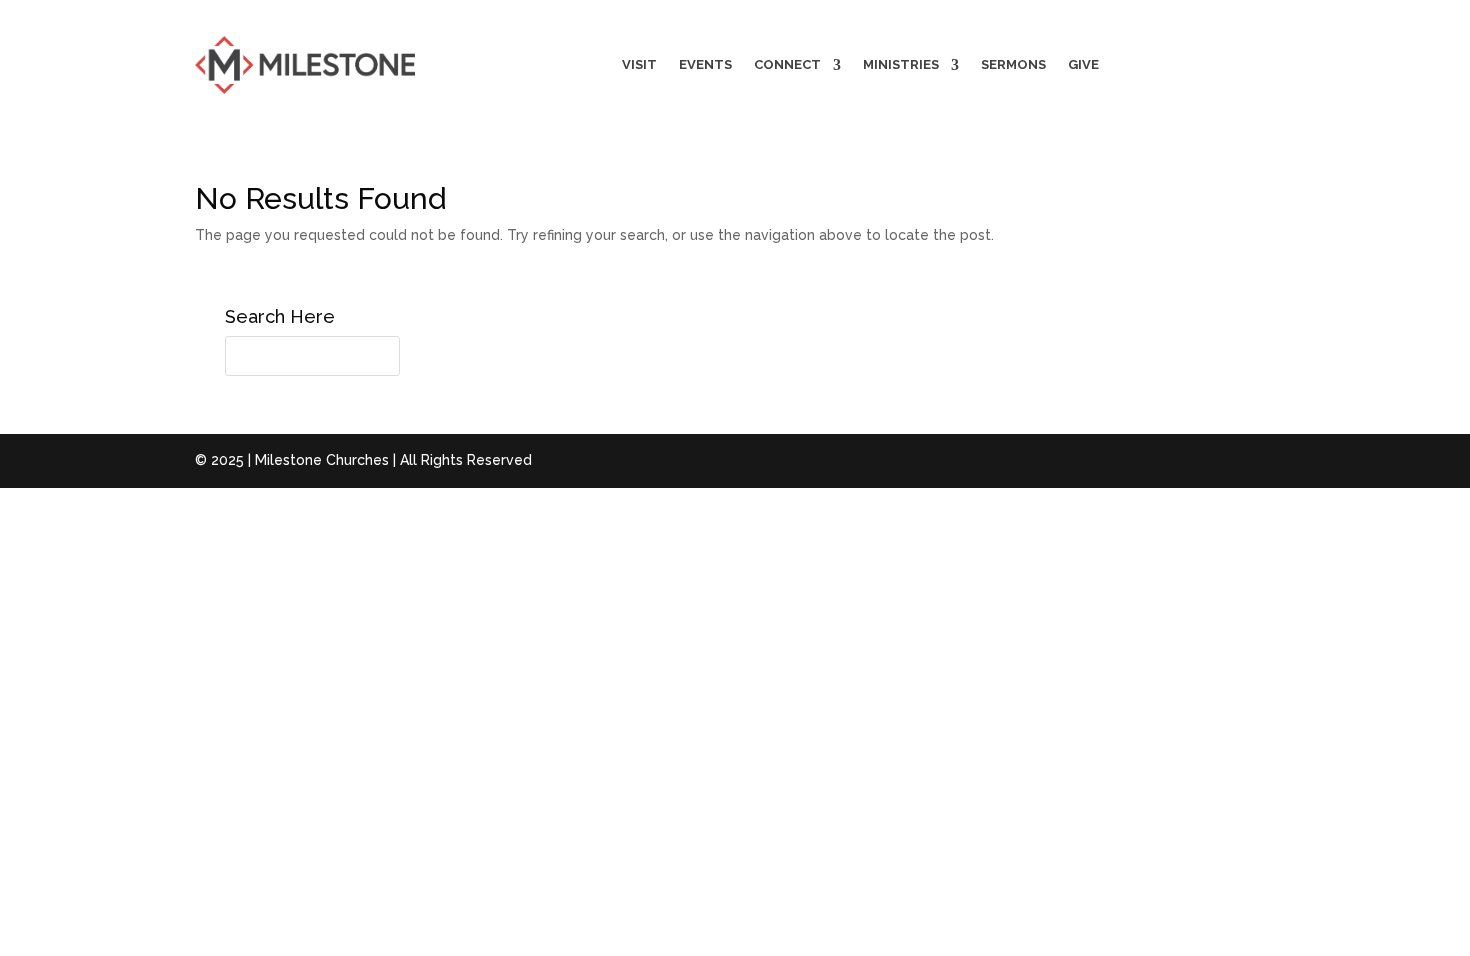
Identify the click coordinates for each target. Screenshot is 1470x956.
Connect (787, 64)
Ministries (901, 64)
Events (705, 64)
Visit (639, 64)
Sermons (1013, 64)
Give (1083, 64)
